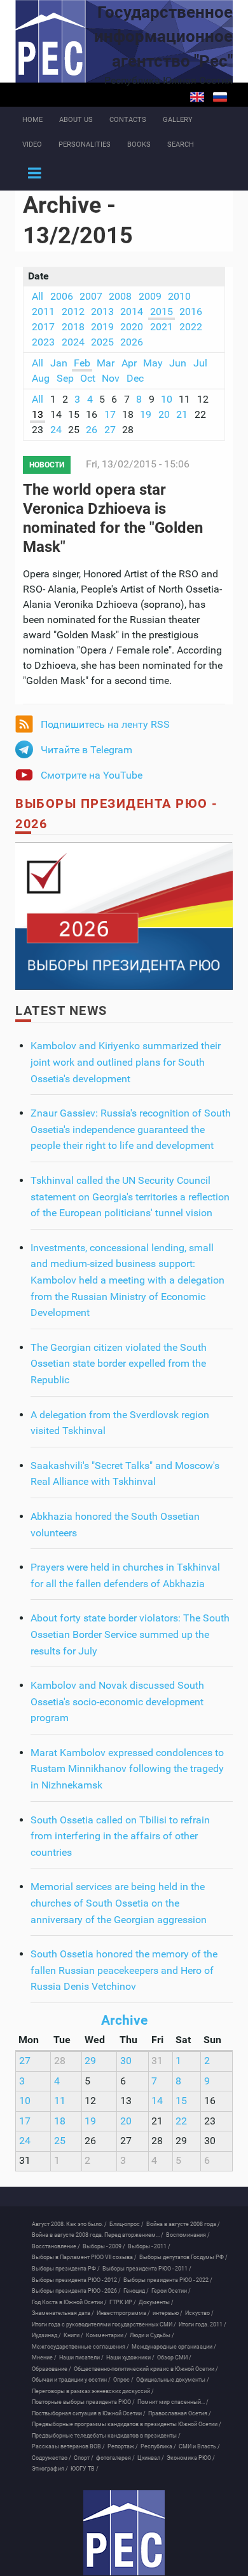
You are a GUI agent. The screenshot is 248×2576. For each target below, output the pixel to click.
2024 (73, 342)
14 (157, 2101)
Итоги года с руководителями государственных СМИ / (104, 2324)
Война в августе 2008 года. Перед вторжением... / (98, 2235)
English (197, 97)
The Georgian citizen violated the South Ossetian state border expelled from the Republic (119, 1364)
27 (110, 430)
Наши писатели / (81, 2358)
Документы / (156, 2302)
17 (110, 414)
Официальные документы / (173, 2380)
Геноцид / (136, 2291)
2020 (132, 327)
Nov (111, 378)
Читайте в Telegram (86, 750)
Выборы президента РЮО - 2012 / (76, 2280)
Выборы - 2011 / (149, 2246)
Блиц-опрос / (127, 2224)
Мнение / (44, 2358)
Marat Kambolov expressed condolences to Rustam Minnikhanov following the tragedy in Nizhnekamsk (127, 1769)
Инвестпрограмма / (123, 2313)
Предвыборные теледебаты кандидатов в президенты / (106, 2436)
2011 (43, 312)
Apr (129, 363)
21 (182, 414)
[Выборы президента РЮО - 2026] (124, 916)
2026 (132, 342)
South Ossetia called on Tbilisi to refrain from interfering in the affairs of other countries (120, 1836)
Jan (59, 363)
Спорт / (84, 2458)
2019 (102, 327)
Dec (135, 378)
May (153, 363)
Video (32, 144)
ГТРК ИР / (123, 2302)
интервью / (168, 2313)
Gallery (178, 120)
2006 (62, 296)
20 (164, 414)
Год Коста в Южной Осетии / (69, 2302)
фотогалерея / (115, 2458)
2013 (102, 312)
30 (126, 2061)
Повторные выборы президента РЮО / (83, 2402)
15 (181, 2101)
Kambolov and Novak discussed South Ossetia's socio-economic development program (117, 1701)
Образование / (52, 2369)
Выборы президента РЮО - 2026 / (76, 2291)
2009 (150, 296)
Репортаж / (123, 2446)
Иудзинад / (46, 2335)
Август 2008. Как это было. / (69, 2224)
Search (181, 144)
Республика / (158, 2446)
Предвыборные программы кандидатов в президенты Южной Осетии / (127, 2424)
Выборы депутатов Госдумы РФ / (183, 2257)
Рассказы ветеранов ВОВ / (68, 2446)
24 (56, 430)
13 (38, 414)
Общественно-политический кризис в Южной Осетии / (146, 2369)
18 (60, 2121)
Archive (124, 2020)
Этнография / (50, 2469)
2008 (120, 296)
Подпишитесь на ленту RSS (105, 724)
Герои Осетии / (171, 2291)
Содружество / (52, 2458)
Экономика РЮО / (191, 2458)
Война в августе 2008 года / (183, 2224)
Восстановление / (56, 2246)
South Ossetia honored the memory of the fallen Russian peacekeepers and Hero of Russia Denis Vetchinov (124, 1970)
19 (146, 414)
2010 (179, 296)
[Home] (124, 2533)
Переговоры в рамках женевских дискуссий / (93, 2391)
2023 (43, 342)
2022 (191, 327)
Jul (200, 363)
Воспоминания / (188, 2235)
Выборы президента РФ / (66, 2269)
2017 (43, 327)
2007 (91, 296)
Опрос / (123, 2380)
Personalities (85, 144)
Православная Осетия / (180, 2413)
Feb (82, 363)
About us (76, 120)
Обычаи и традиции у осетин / (71, 2380)
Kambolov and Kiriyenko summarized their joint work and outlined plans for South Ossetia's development (126, 1062)
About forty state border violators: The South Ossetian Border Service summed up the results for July (130, 1634)
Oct (88, 378)
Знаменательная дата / (63, 2313)
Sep (65, 378)
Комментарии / (107, 2335)
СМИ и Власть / (199, 2446)
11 (60, 2101)
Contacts (128, 120)
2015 (162, 312)
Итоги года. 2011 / (203, 2324)
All (38, 296)
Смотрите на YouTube (92, 775)
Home (32, 120)
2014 (132, 312)
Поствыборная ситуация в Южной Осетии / (89, 2413)
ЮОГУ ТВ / (85, 2469)
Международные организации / (174, 2347)
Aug (41, 378)
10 (167, 399)
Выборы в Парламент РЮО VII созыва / (84, 2257)
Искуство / (199, 2313)
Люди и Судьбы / (152, 2335)
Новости (47, 465)
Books (139, 144)
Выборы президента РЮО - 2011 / (147, 2269)
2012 (73, 312)
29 (90, 2061)
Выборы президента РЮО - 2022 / (168, 2280)
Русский (220, 97)
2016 (191, 312)
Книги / (73, 2335)
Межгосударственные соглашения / (80, 2347)
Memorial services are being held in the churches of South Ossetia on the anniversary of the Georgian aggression (119, 1903)
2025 (102, 342)
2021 (162, 327)
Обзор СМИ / (174, 2358)
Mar (106, 363)
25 (60, 2141)
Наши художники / (130, 2358)
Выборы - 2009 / (104, 2246)
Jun (178, 363)
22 (181, 2121)
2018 (73, 327)
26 (92, 430)
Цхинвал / (151, 2458)
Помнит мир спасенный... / (173, 2402)
